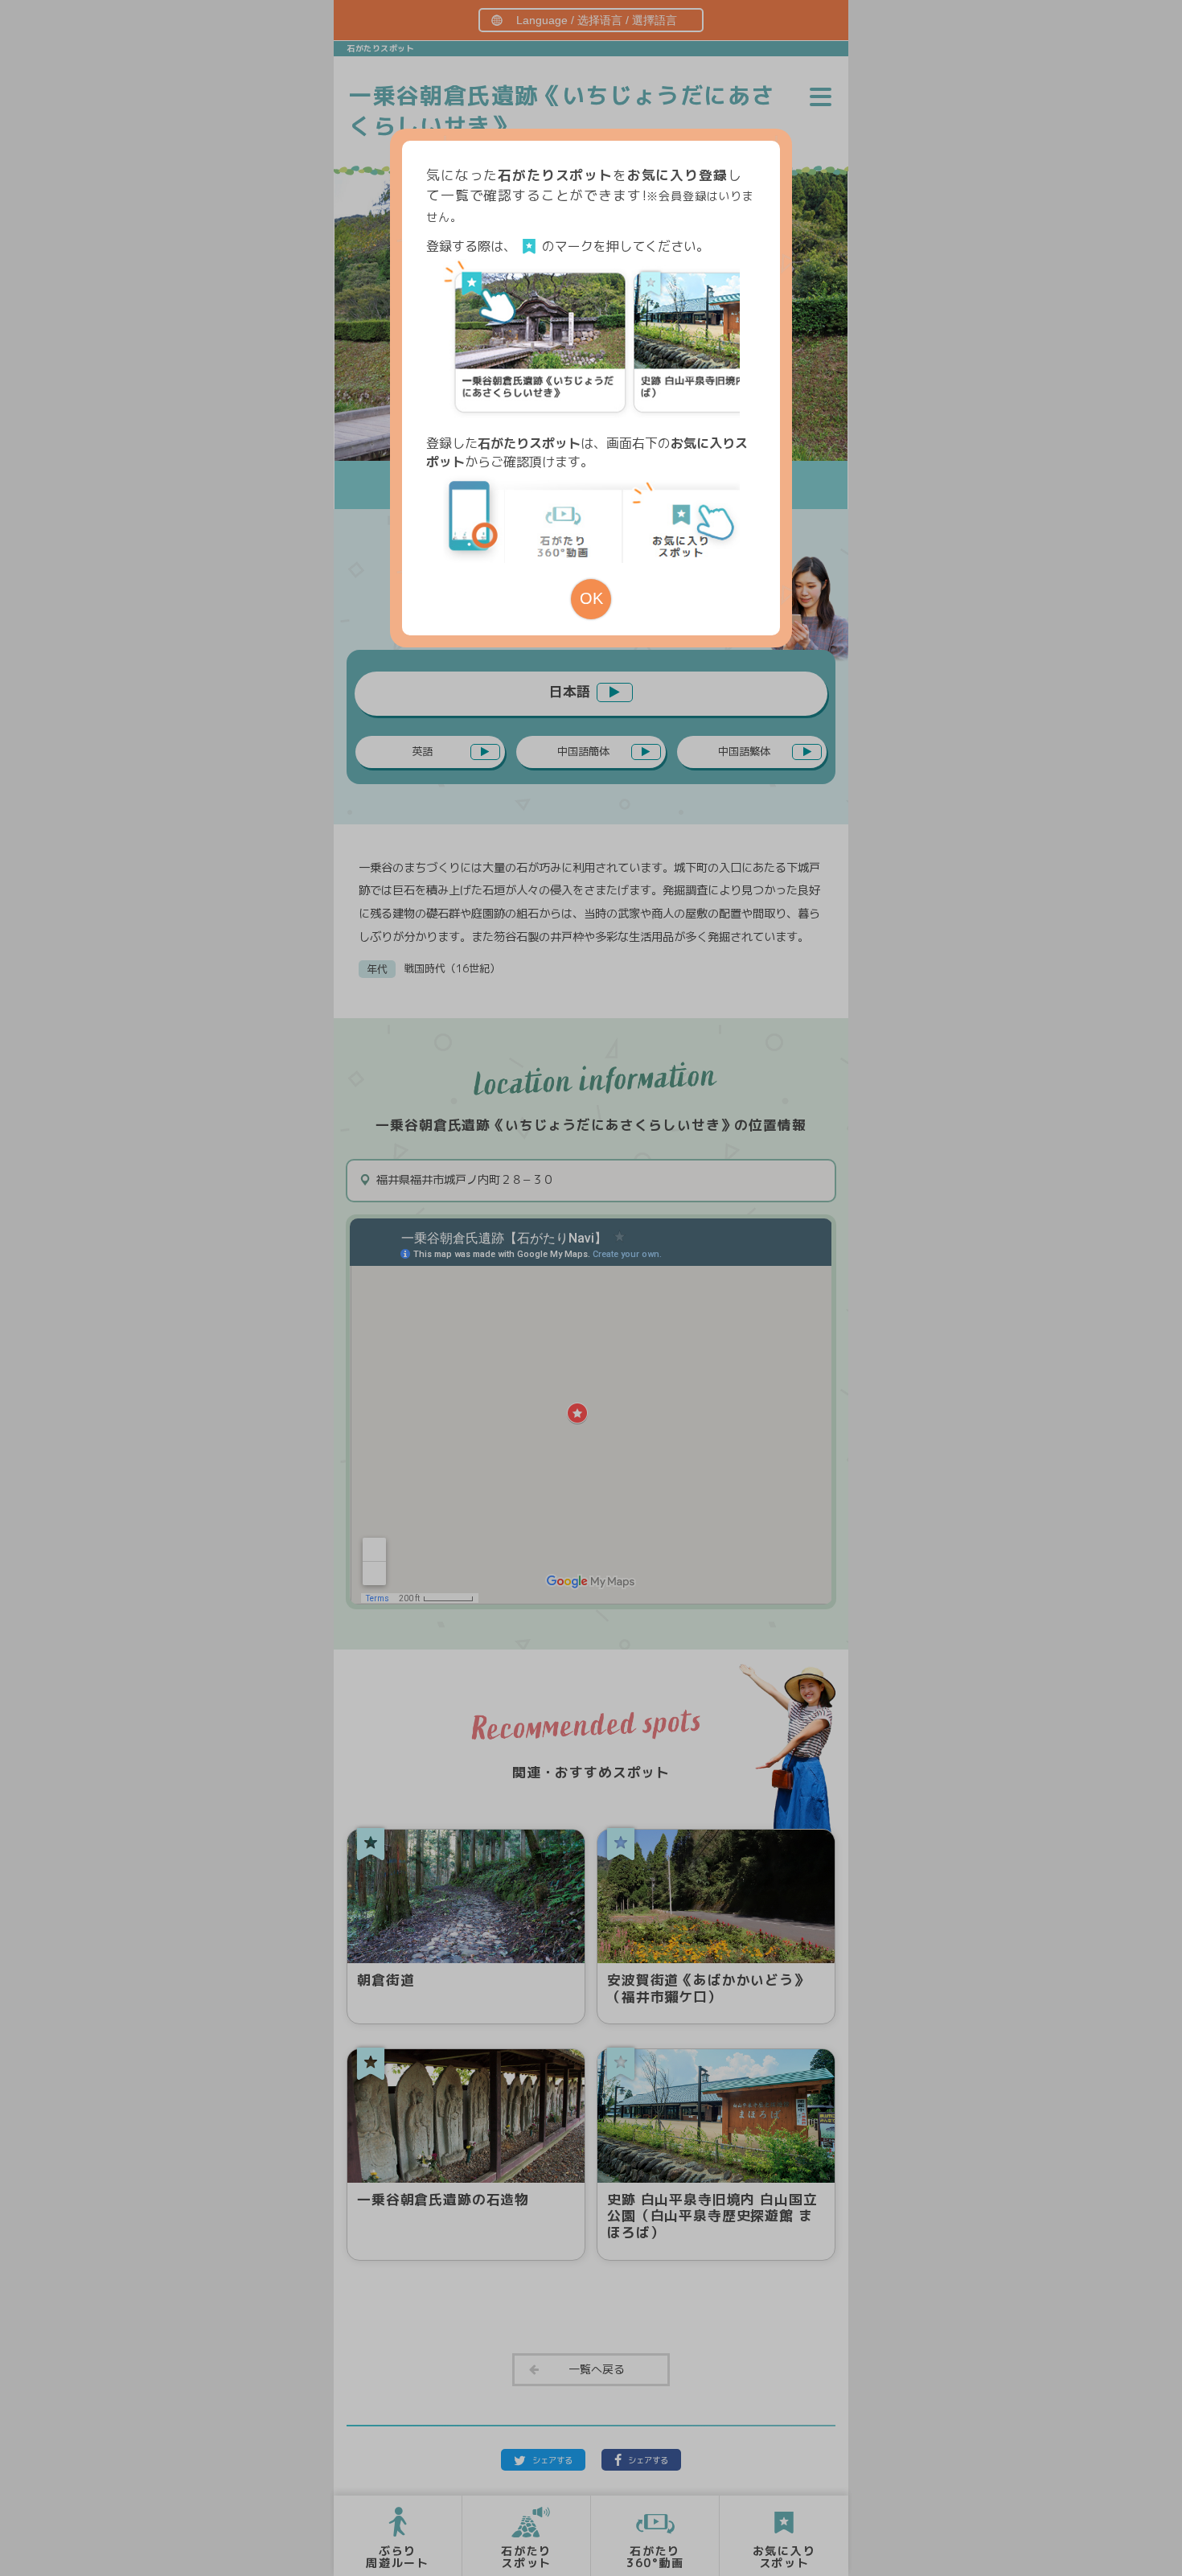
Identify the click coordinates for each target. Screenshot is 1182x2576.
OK (591, 598)
